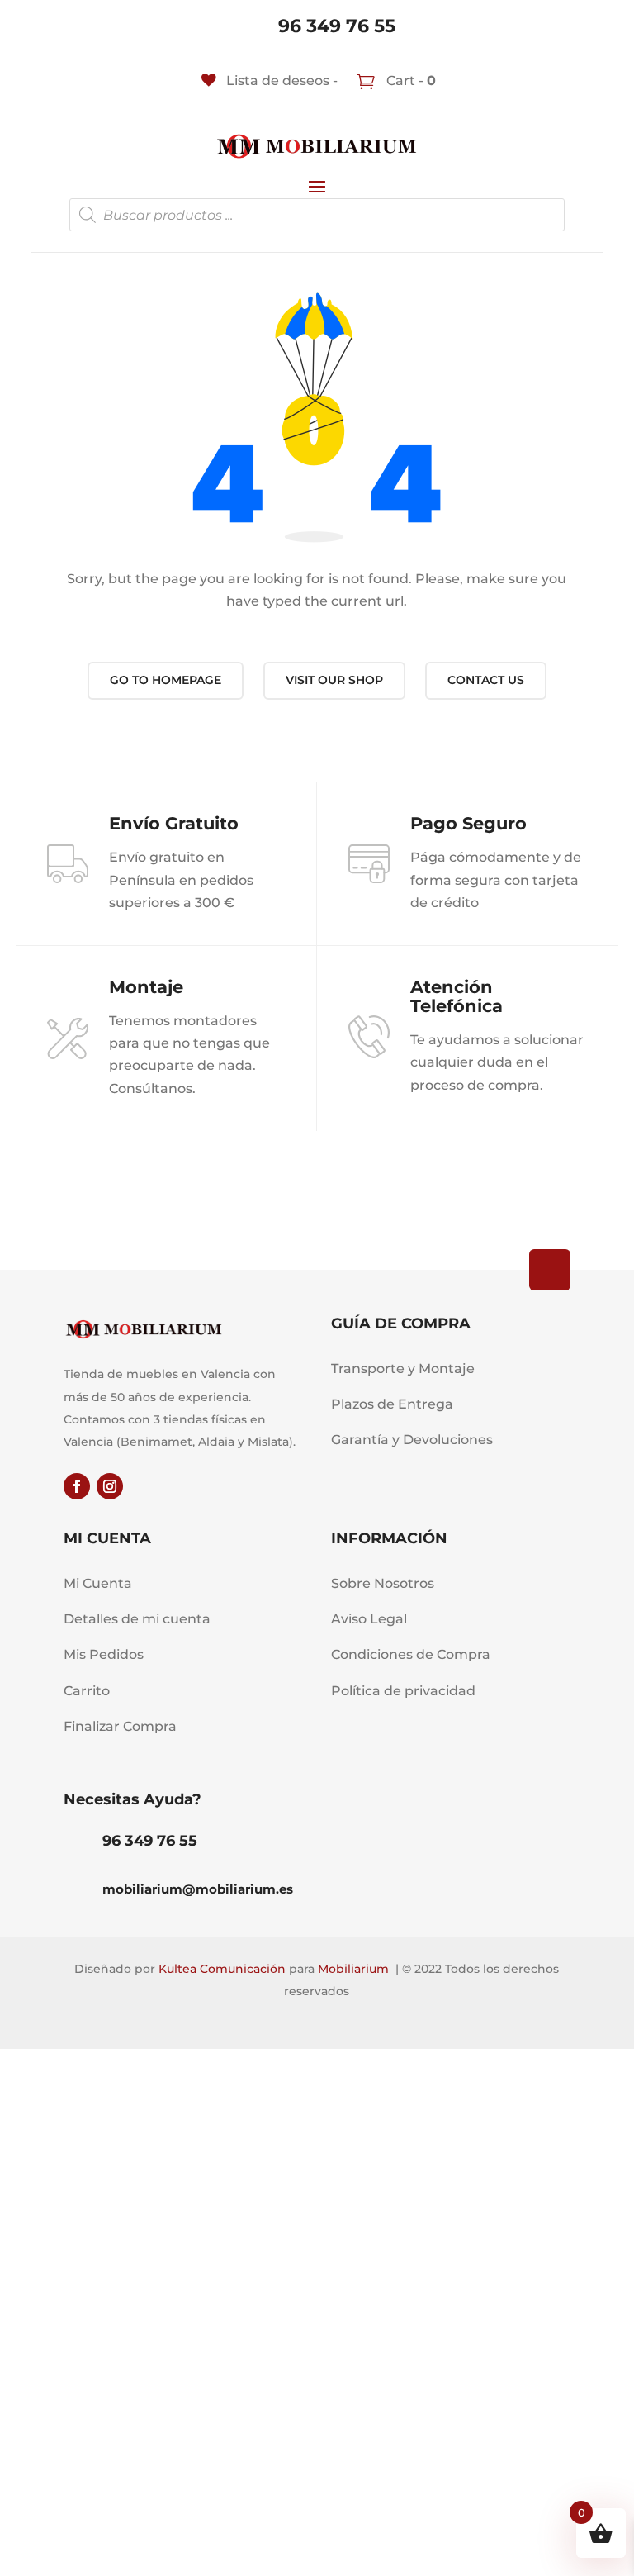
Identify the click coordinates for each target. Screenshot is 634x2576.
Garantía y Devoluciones (412, 1440)
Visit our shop (334, 680)
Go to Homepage (166, 680)
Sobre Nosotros (383, 1583)
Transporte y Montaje (403, 1369)
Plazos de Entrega (392, 1404)
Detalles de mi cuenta (137, 1619)
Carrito (87, 1691)
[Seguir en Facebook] (77, 1486)
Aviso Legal (369, 1619)
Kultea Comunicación (222, 1969)
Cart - (409, 81)
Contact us (486, 680)
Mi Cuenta (98, 1583)
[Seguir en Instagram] (110, 1486)
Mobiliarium (353, 1969)
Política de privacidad (403, 1691)
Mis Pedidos (104, 1654)
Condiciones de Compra (411, 1654)
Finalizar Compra (120, 1726)
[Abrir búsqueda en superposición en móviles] (317, 215)
